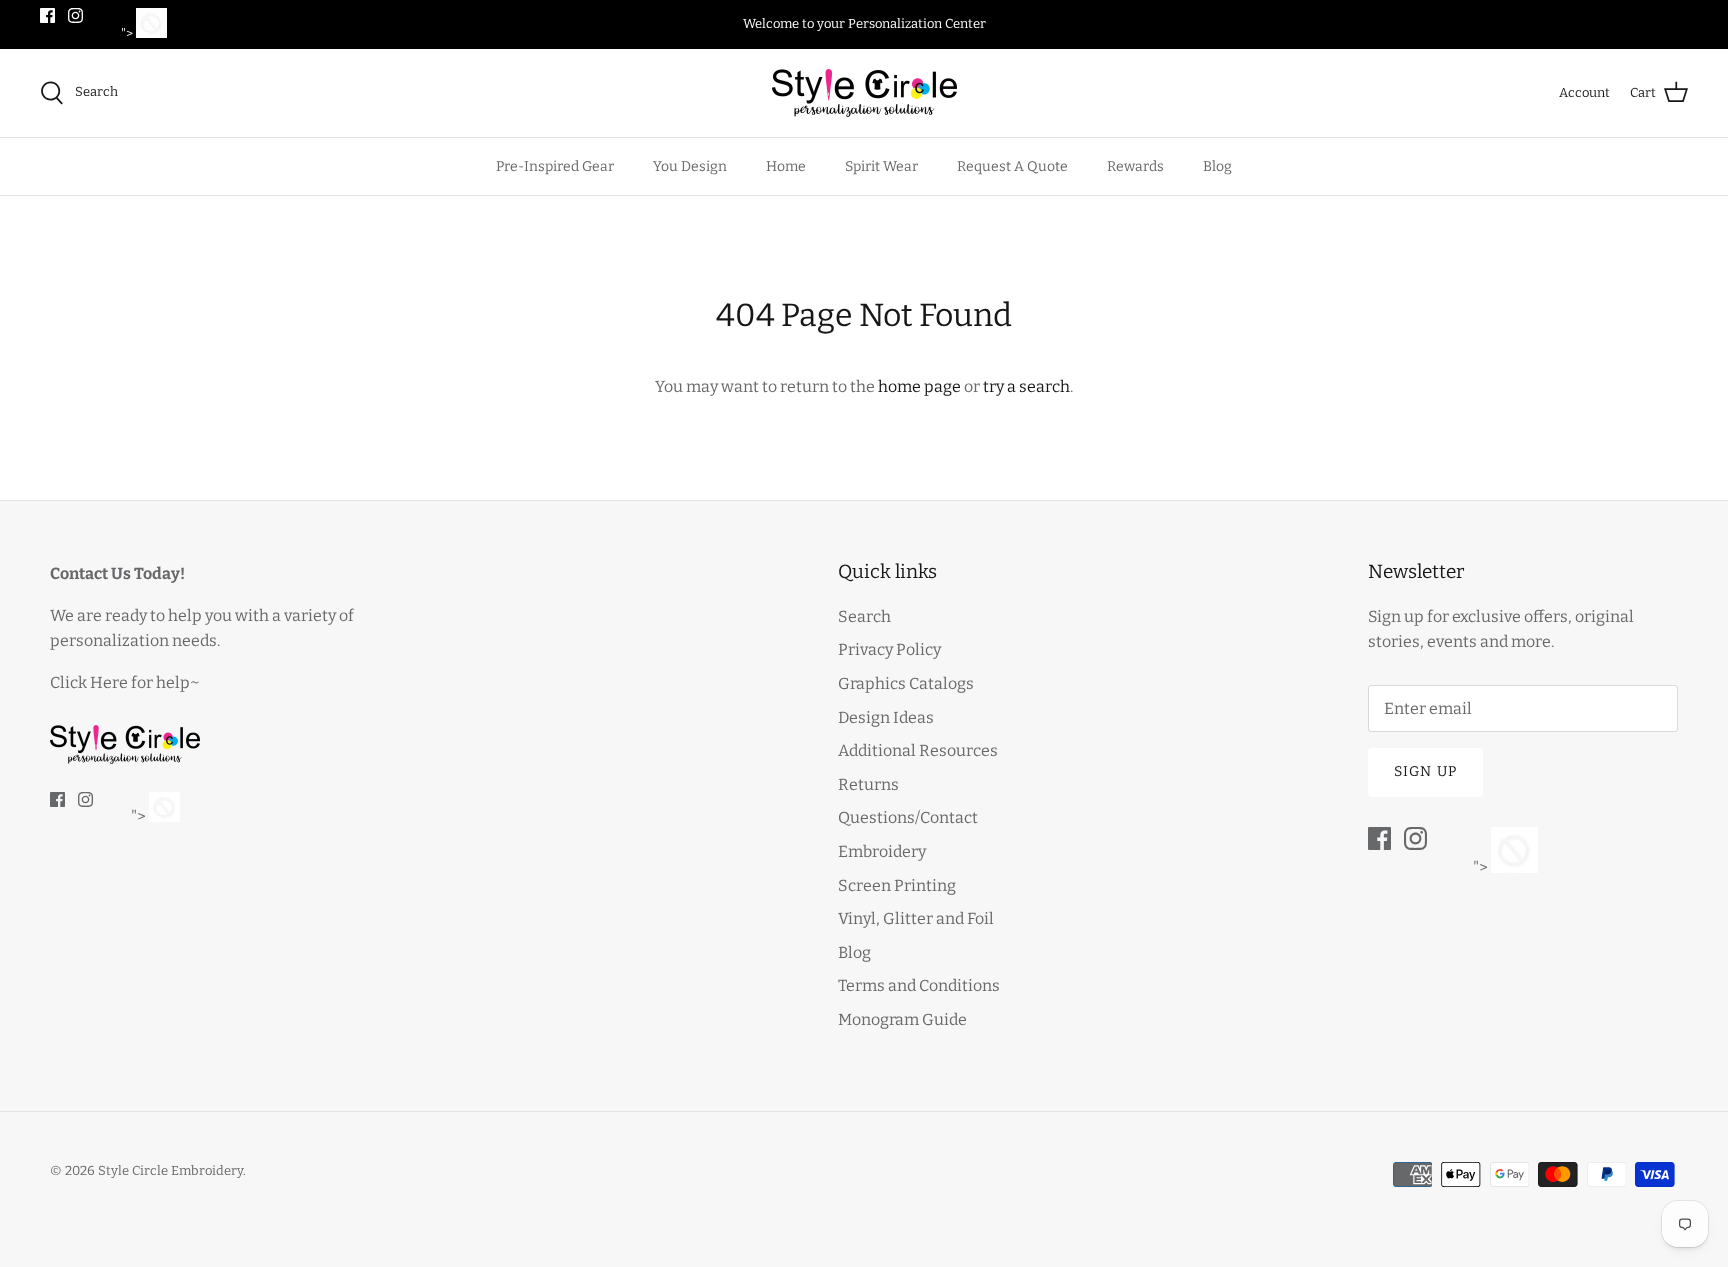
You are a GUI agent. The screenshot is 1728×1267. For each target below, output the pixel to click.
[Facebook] (47, 15)
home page (919, 386)
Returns (868, 784)
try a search (1026, 386)
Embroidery (882, 851)
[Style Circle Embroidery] (864, 93)
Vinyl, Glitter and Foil (916, 918)
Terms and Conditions (919, 985)
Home (786, 166)
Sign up (1425, 771)
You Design (690, 166)
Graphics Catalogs (906, 683)
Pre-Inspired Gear (555, 166)
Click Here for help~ (125, 682)
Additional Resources (918, 750)
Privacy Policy (889, 649)
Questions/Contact (908, 817)
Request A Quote (1012, 166)
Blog (1217, 166)
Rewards (1135, 166)
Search (864, 616)
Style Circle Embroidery (170, 1170)
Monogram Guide (902, 1019)
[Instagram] (75, 15)
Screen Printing (897, 885)
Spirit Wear (881, 166)
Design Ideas (886, 717)
